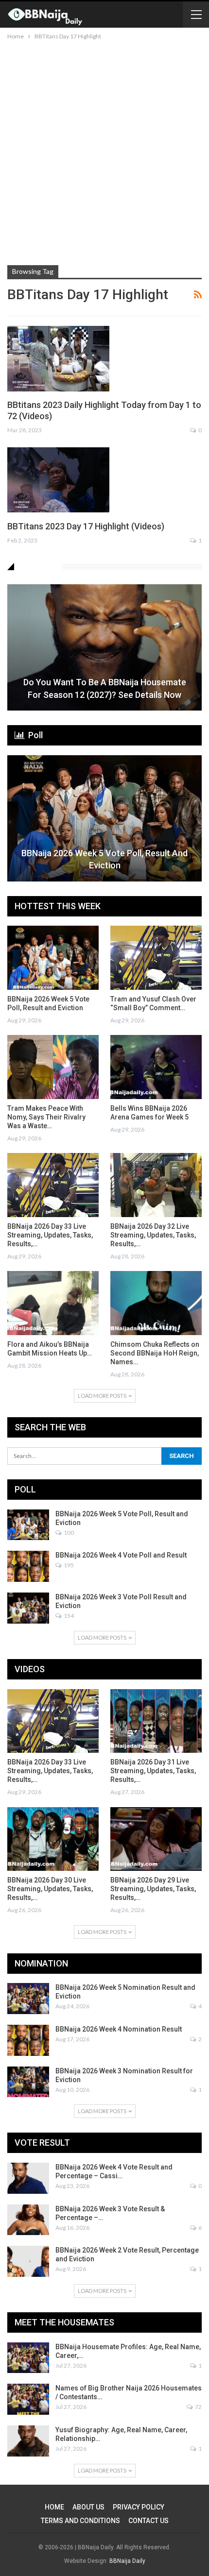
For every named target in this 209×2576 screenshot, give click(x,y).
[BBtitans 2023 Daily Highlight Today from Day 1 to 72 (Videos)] (58, 358)
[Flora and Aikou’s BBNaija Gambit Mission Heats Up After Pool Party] (53, 1303)
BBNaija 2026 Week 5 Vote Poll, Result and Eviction (104, 859)
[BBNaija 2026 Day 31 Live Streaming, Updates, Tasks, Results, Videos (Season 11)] (156, 1721)
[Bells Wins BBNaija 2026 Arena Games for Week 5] (156, 1067)
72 (198, 2407)
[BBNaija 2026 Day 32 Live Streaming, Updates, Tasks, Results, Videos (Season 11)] (156, 1185)
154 (68, 1616)
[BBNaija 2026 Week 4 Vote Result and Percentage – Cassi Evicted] (28, 2178)
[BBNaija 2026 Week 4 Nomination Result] (28, 2040)
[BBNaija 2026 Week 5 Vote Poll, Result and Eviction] (104, 818)
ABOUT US (88, 2507)
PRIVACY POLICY (139, 2507)
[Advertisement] (104, 151)
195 (68, 1565)
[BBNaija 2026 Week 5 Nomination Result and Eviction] (28, 1999)
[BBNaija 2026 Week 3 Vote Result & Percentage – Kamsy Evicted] (28, 2220)
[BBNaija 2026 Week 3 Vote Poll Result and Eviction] (28, 1608)
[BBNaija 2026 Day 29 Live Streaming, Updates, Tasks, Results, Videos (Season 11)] (156, 1839)
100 (68, 1533)
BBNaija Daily (127, 2561)
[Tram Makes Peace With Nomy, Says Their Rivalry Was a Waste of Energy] (53, 1067)
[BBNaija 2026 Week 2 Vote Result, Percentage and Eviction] (28, 2261)
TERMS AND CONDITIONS (80, 2521)
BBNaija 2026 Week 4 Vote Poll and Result (121, 1555)
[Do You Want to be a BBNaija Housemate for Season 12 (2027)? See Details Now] (104, 647)
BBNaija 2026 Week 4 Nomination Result (119, 2029)
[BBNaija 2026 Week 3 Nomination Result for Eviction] (28, 2082)
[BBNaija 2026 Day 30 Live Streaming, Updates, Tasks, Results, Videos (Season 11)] (53, 1839)
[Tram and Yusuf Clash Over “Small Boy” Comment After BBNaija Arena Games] (156, 958)
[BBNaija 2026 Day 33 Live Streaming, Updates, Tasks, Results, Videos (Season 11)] (53, 1185)
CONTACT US (148, 2521)
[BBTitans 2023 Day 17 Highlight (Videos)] (58, 480)
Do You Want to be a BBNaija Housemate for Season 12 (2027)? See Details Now (105, 688)
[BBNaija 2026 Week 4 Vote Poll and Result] (28, 1566)
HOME (54, 2507)
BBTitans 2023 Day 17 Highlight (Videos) (86, 526)
